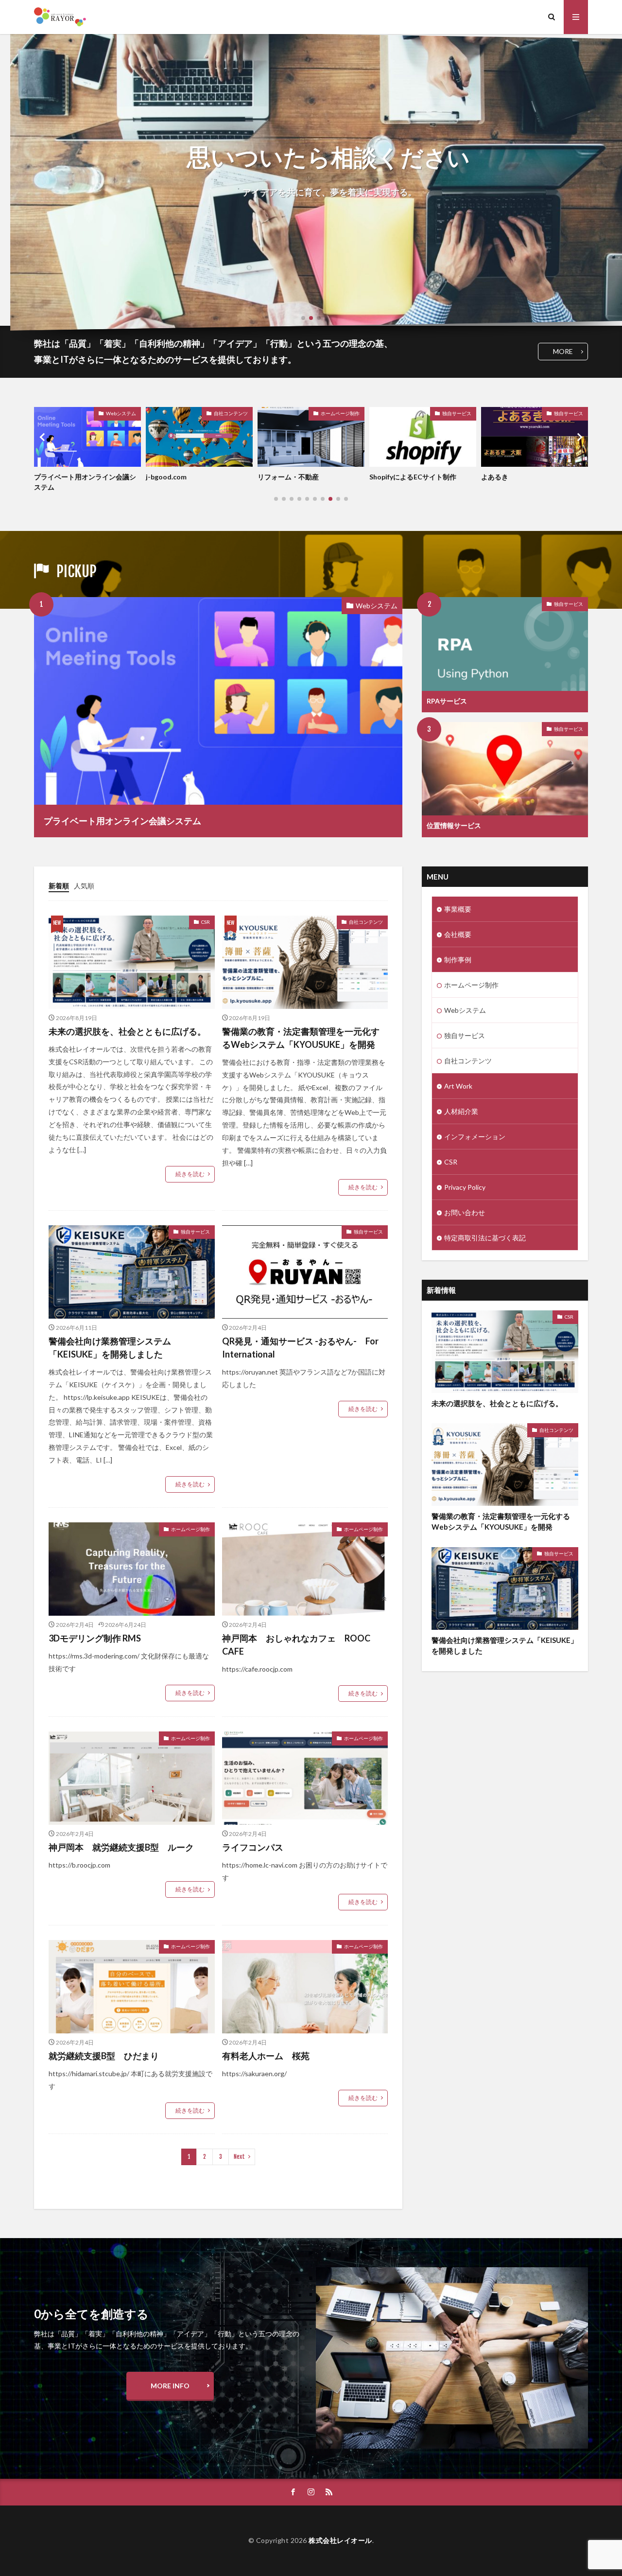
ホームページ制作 (228, 413)
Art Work (458, 1086)
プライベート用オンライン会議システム (122, 821)
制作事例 (458, 960)
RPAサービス (447, 701)
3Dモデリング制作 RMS (95, 1638)
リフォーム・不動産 (176, 477)
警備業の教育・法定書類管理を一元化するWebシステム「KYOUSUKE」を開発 (301, 1038)
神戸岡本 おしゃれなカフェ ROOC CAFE (296, 1645)
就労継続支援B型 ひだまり (104, 2056)
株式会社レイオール (340, 2540)
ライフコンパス (505, 477)
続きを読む (190, 1174)
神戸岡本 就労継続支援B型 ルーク (121, 1847)
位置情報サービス (454, 825)
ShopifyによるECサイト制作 (301, 477)
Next (239, 2157)
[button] (10, 180)
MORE (563, 351)
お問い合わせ (465, 1212)
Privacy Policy (465, 1187)
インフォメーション (475, 1137)
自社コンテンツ (119, 413)
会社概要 (458, 934)
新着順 (59, 886)
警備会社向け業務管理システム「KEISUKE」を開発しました (110, 1348)
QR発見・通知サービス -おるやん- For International (300, 1348)
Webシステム (377, 606)
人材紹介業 (461, 1111)
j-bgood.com (54, 477)
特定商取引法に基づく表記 (485, 1238)
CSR (206, 922)
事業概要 (458, 909)
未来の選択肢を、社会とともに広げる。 (127, 1031)
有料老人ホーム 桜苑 (266, 2056)
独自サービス (345, 413)
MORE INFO (170, 2386)
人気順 (84, 886)
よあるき (383, 477)
